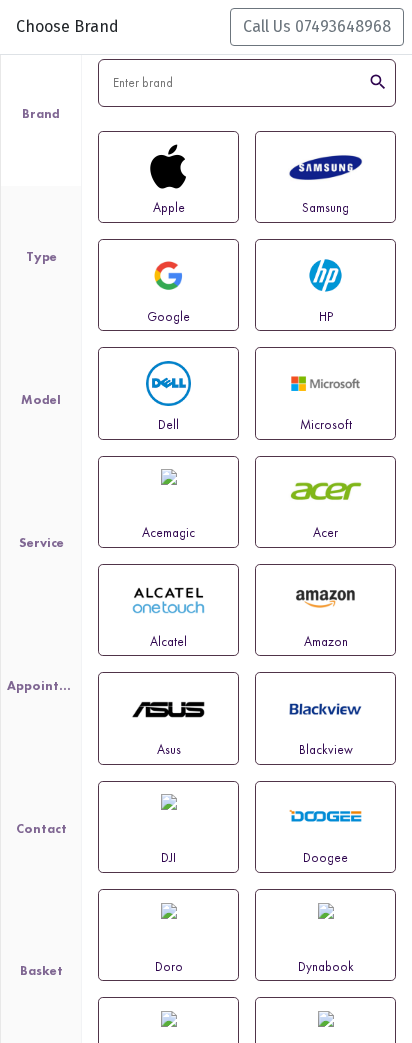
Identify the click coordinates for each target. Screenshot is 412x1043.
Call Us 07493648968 (317, 26)
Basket (41, 970)
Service (41, 542)
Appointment (41, 685)
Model (41, 399)
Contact (41, 828)
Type (41, 256)
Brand (41, 113)
